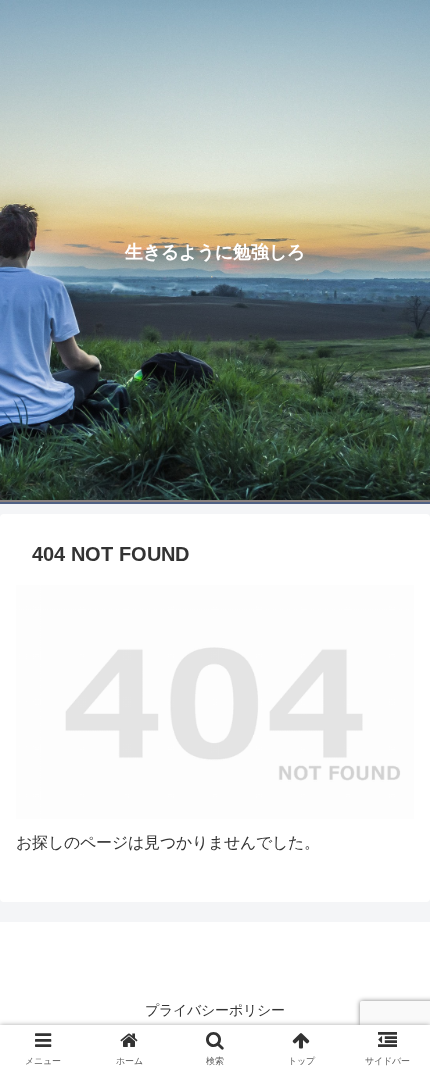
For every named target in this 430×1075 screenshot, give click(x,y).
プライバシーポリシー (215, 1010)
